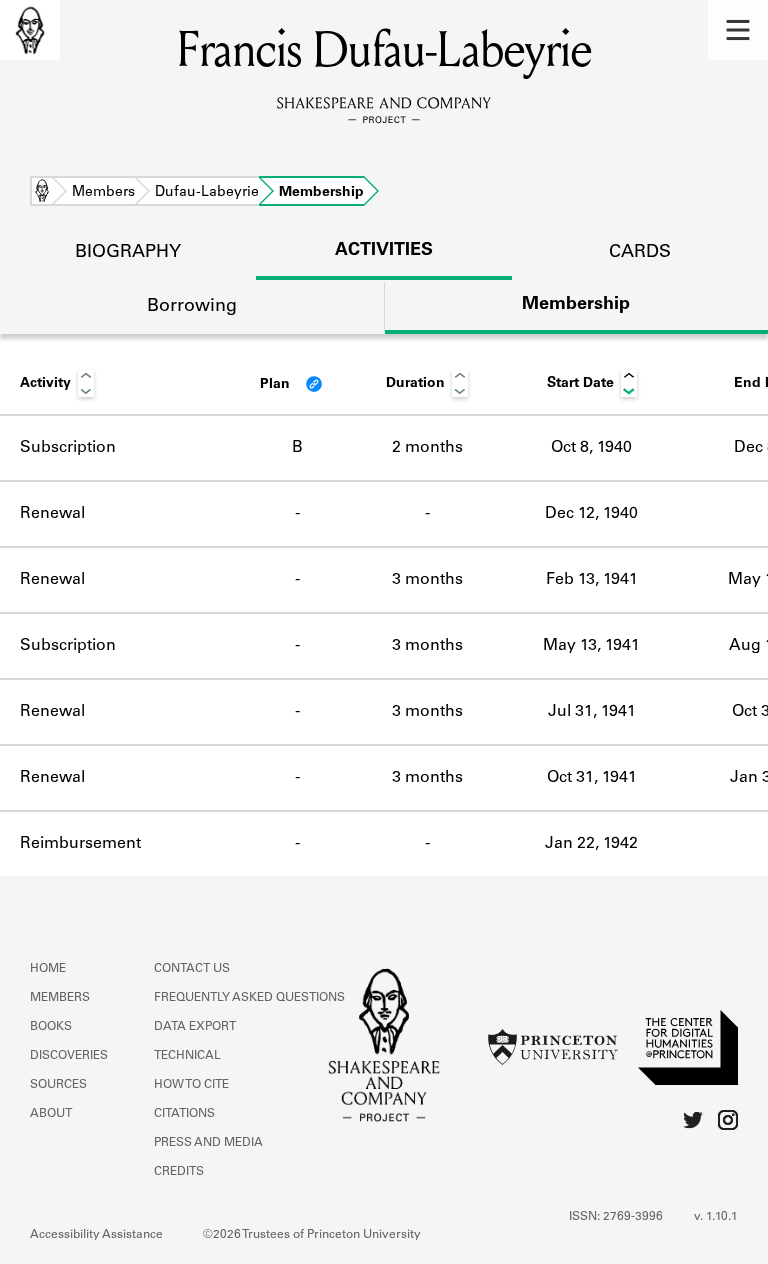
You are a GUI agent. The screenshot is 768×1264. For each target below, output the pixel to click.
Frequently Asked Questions (249, 998)
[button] (738, 30)
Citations (184, 1114)
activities (384, 251)
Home (42, 193)
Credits (179, 1172)
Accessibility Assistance (96, 1235)
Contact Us (192, 969)
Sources (58, 1085)
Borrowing (192, 307)
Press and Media (208, 1143)
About (51, 1114)
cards (640, 253)
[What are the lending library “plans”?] (314, 384)
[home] (30, 30)
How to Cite (191, 1085)
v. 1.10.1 (716, 1217)
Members (103, 193)
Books (51, 1027)
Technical (187, 1056)
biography (128, 253)
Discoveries (69, 1056)
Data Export (195, 1027)
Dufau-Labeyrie (207, 193)
